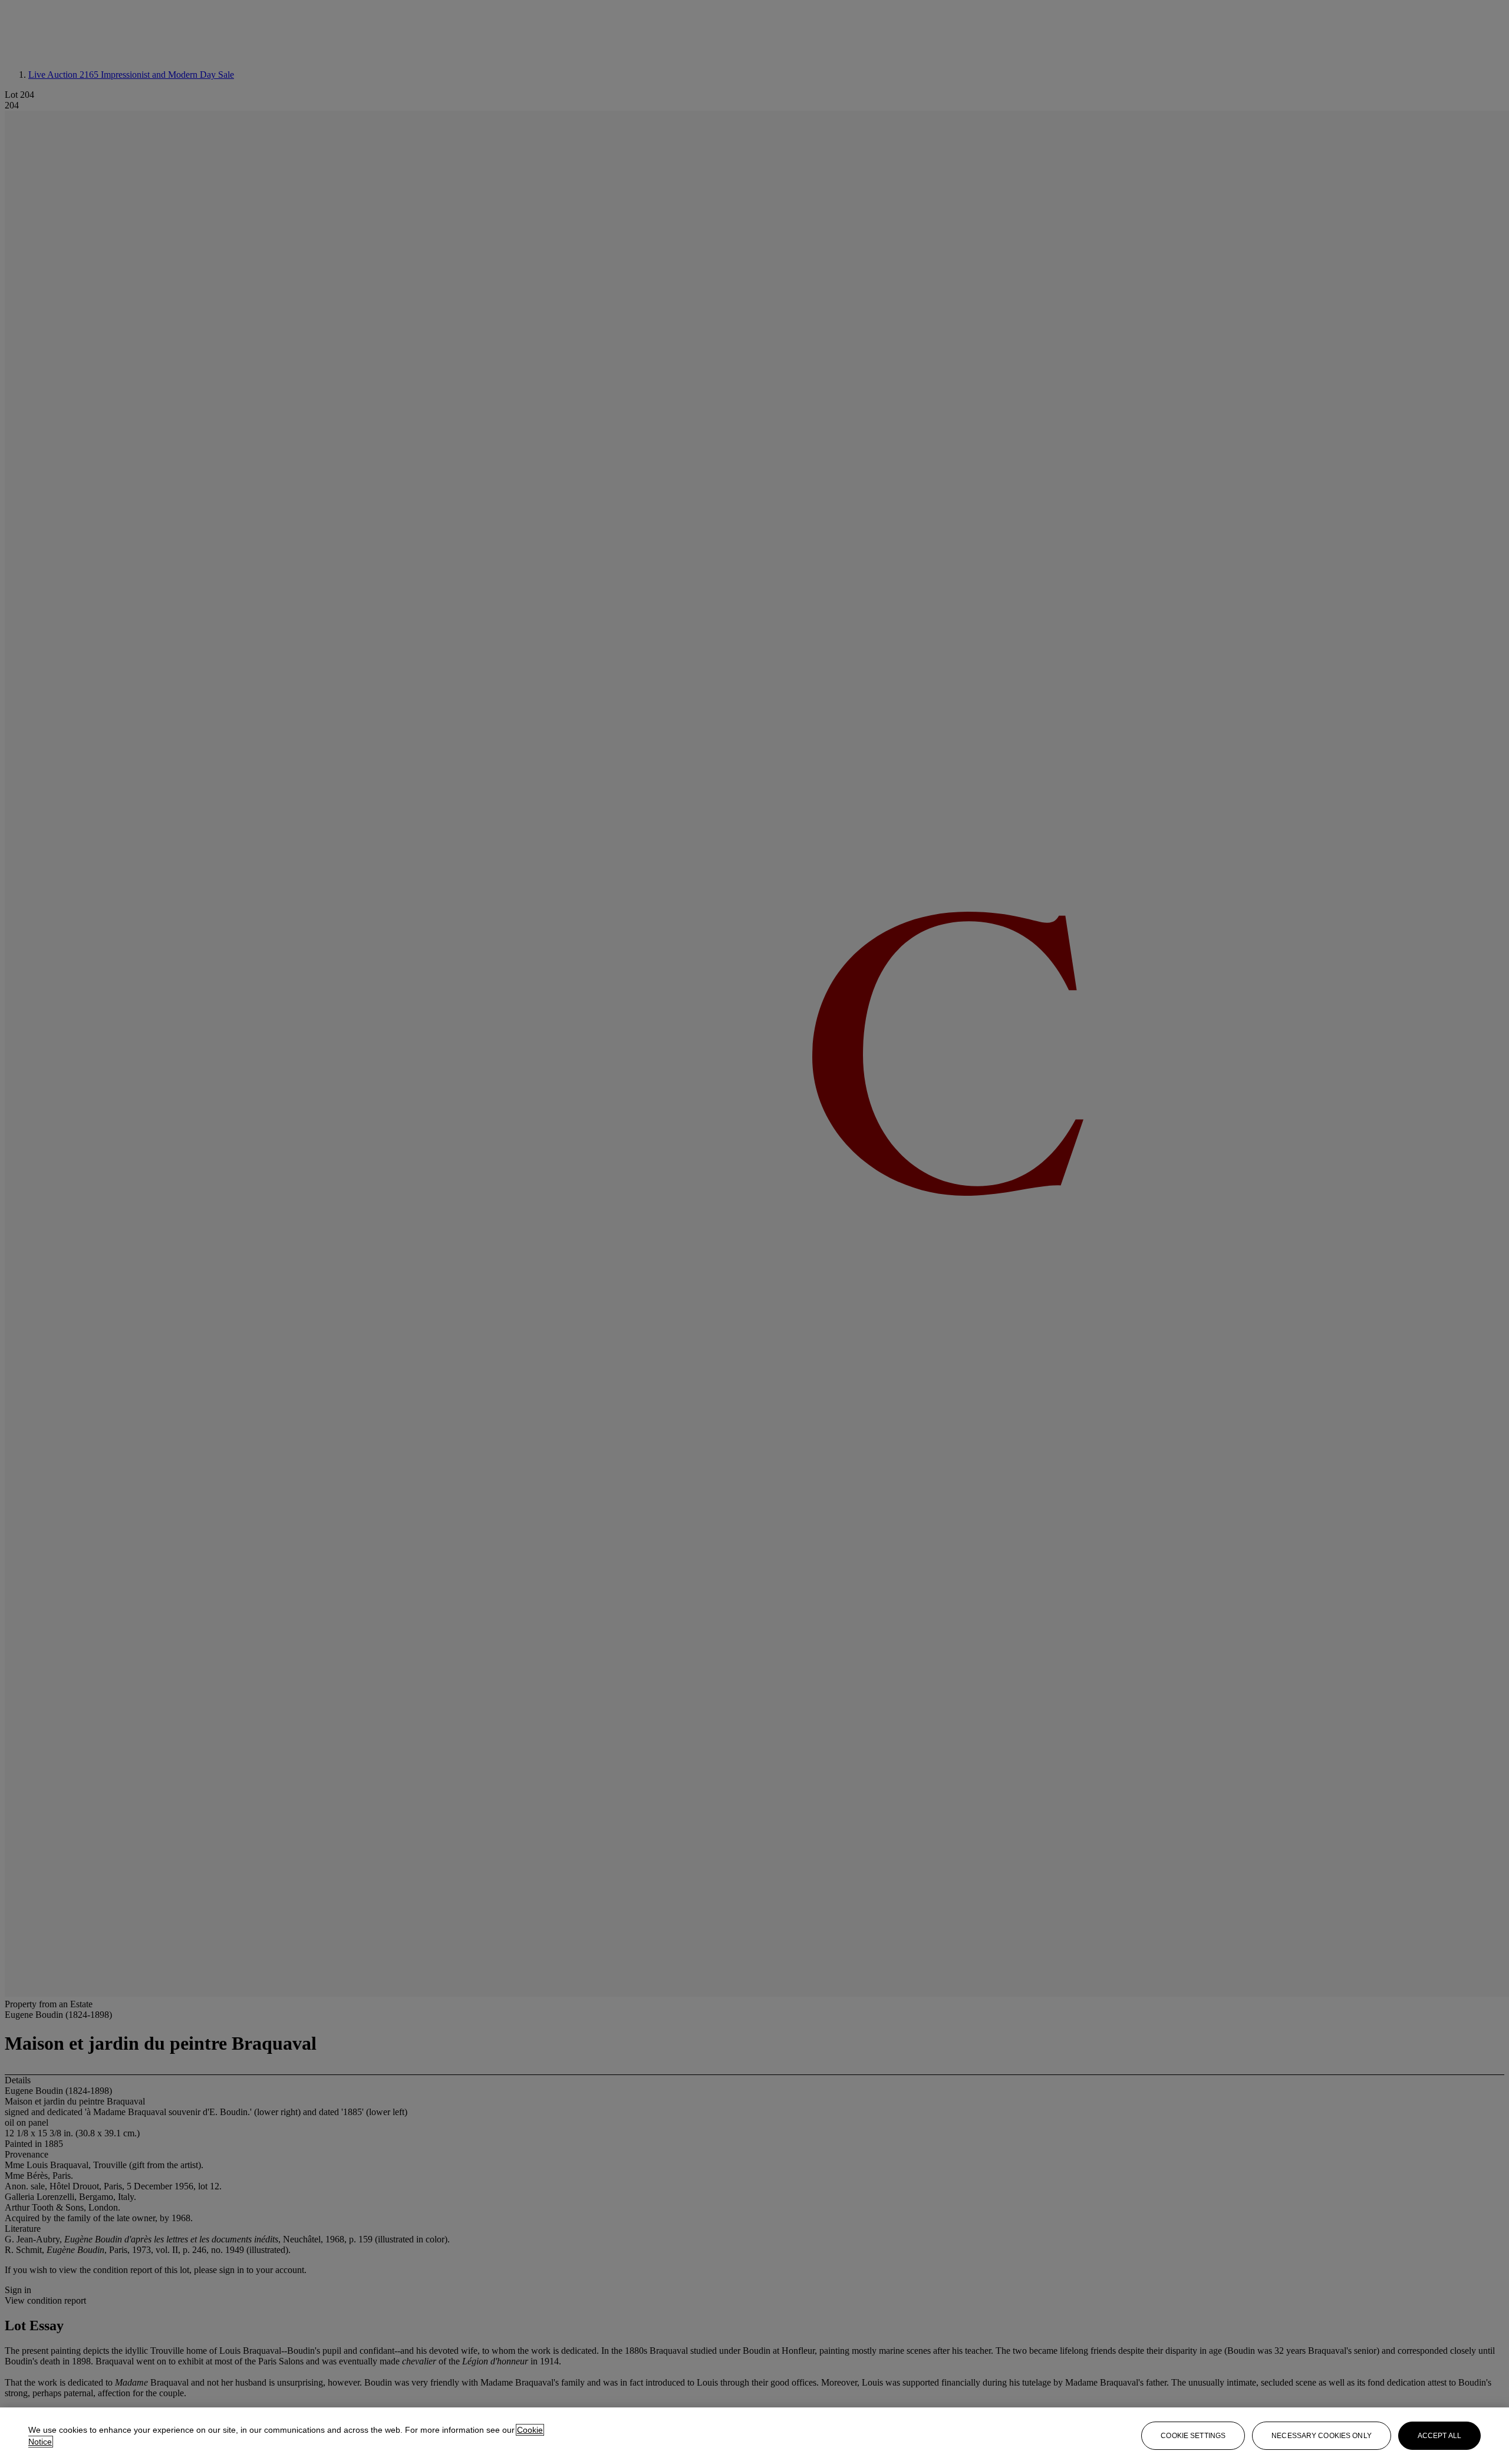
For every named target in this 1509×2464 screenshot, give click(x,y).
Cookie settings (1193, 2436)
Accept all (1439, 2436)
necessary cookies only (1322, 2436)
